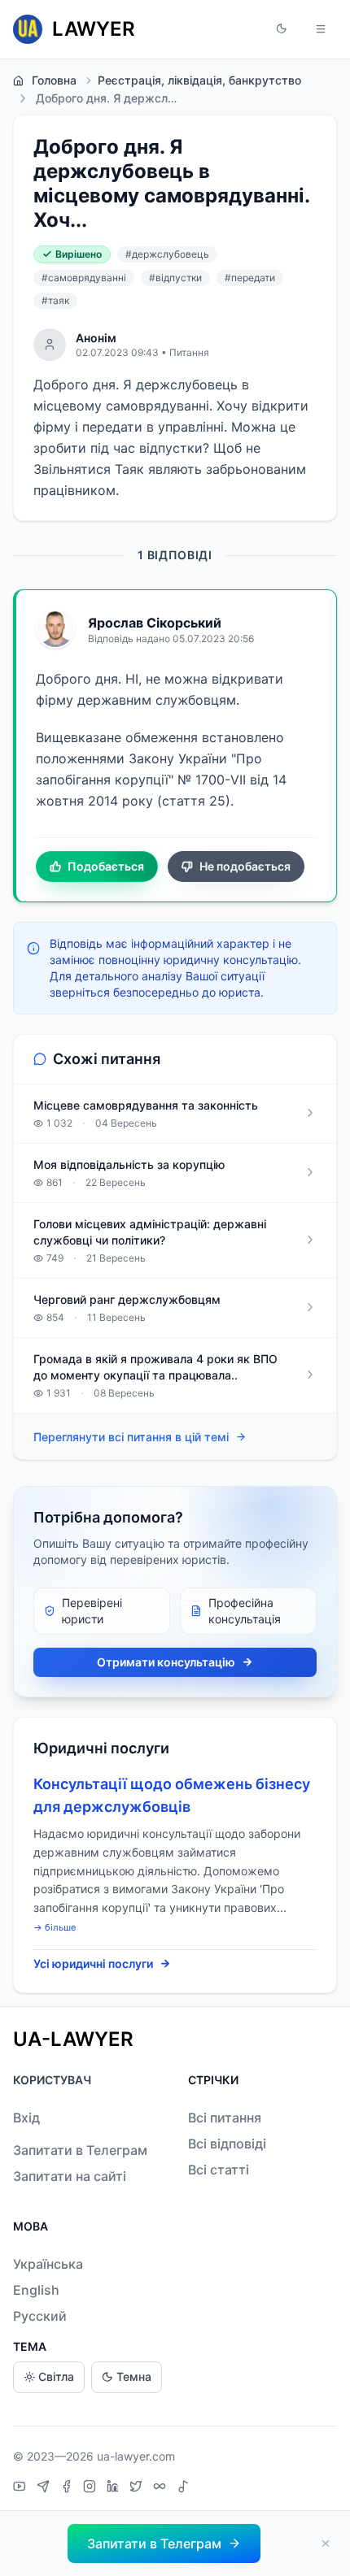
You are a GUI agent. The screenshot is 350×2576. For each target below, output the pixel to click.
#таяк (55, 300)
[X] (138, 2488)
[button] (282, 29)
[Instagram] (92, 2488)
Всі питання (225, 2118)
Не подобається (245, 866)
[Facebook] (68, 2488)
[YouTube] (22, 2488)
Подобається (106, 866)
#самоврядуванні (84, 278)
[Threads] (162, 2488)
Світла (56, 2376)
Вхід (26, 2118)
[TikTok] (183, 2488)
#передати (250, 278)
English (36, 2290)
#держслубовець (167, 254)
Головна (54, 80)
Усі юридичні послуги (93, 1963)
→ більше (55, 1927)
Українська (48, 2264)
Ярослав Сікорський (155, 623)
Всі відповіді (227, 2144)
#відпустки (175, 278)
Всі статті (219, 2170)
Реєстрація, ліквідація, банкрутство (199, 80)
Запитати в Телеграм (80, 2150)
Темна (134, 2376)
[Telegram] (45, 2488)
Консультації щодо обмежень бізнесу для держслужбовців (172, 1795)
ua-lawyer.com (136, 2456)
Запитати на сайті (70, 2176)
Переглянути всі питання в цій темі (131, 1437)
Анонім (96, 338)
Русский (40, 2316)
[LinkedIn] (115, 2488)
